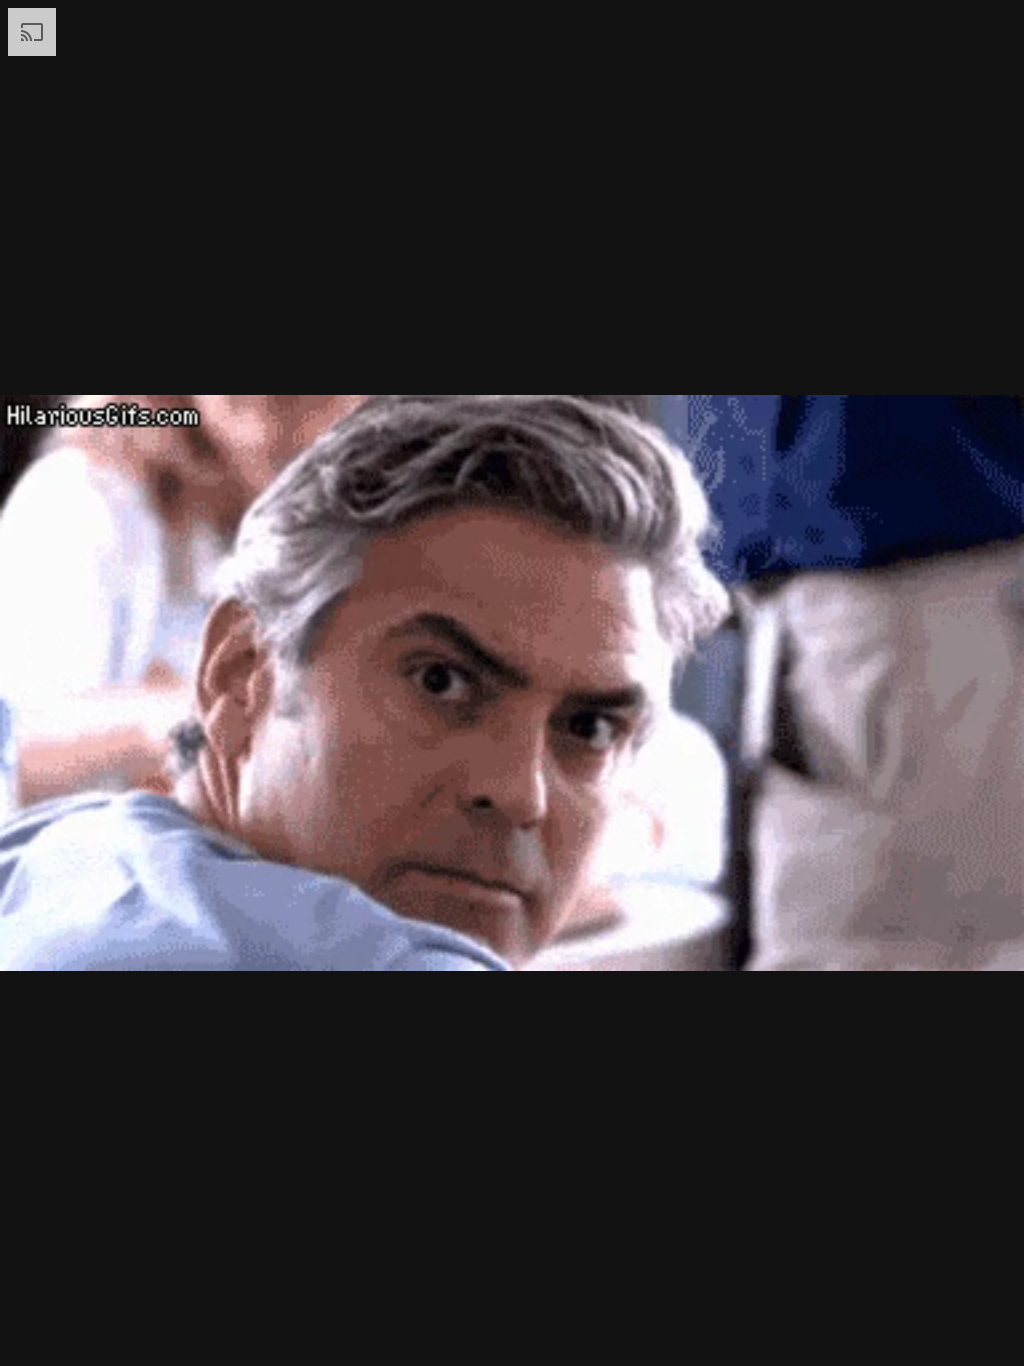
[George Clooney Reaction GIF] (512, 683)
